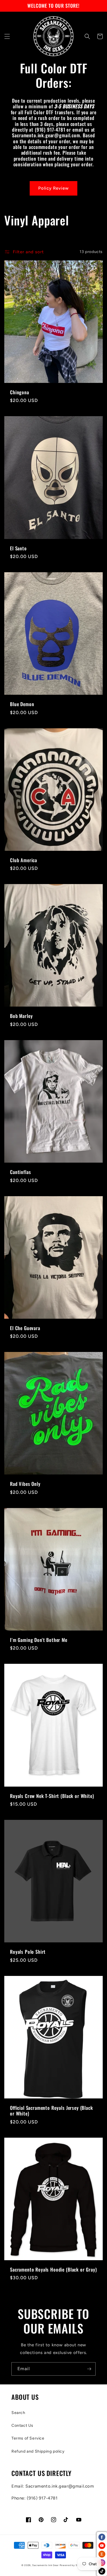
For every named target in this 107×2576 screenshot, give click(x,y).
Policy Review (53, 188)
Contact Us (22, 2425)
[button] (7, 36)
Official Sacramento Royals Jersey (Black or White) (52, 2111)
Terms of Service (28, 2438)
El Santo (18, 548)
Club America (24, 860)
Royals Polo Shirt (28, 1952)
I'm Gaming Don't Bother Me (39, 1640)
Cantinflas (20, 1172)
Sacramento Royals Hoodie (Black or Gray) (53, 2270)
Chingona (20, 392)
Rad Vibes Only (25, 1484)
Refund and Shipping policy (38, 2451)
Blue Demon (22, 704)
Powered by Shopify (73, 2565)
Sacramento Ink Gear (45, 2565)
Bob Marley (21, 1016)
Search (18, 2413)
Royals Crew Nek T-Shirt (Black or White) (52, 1796)
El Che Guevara (25, 1328)
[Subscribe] (89, 2369)
